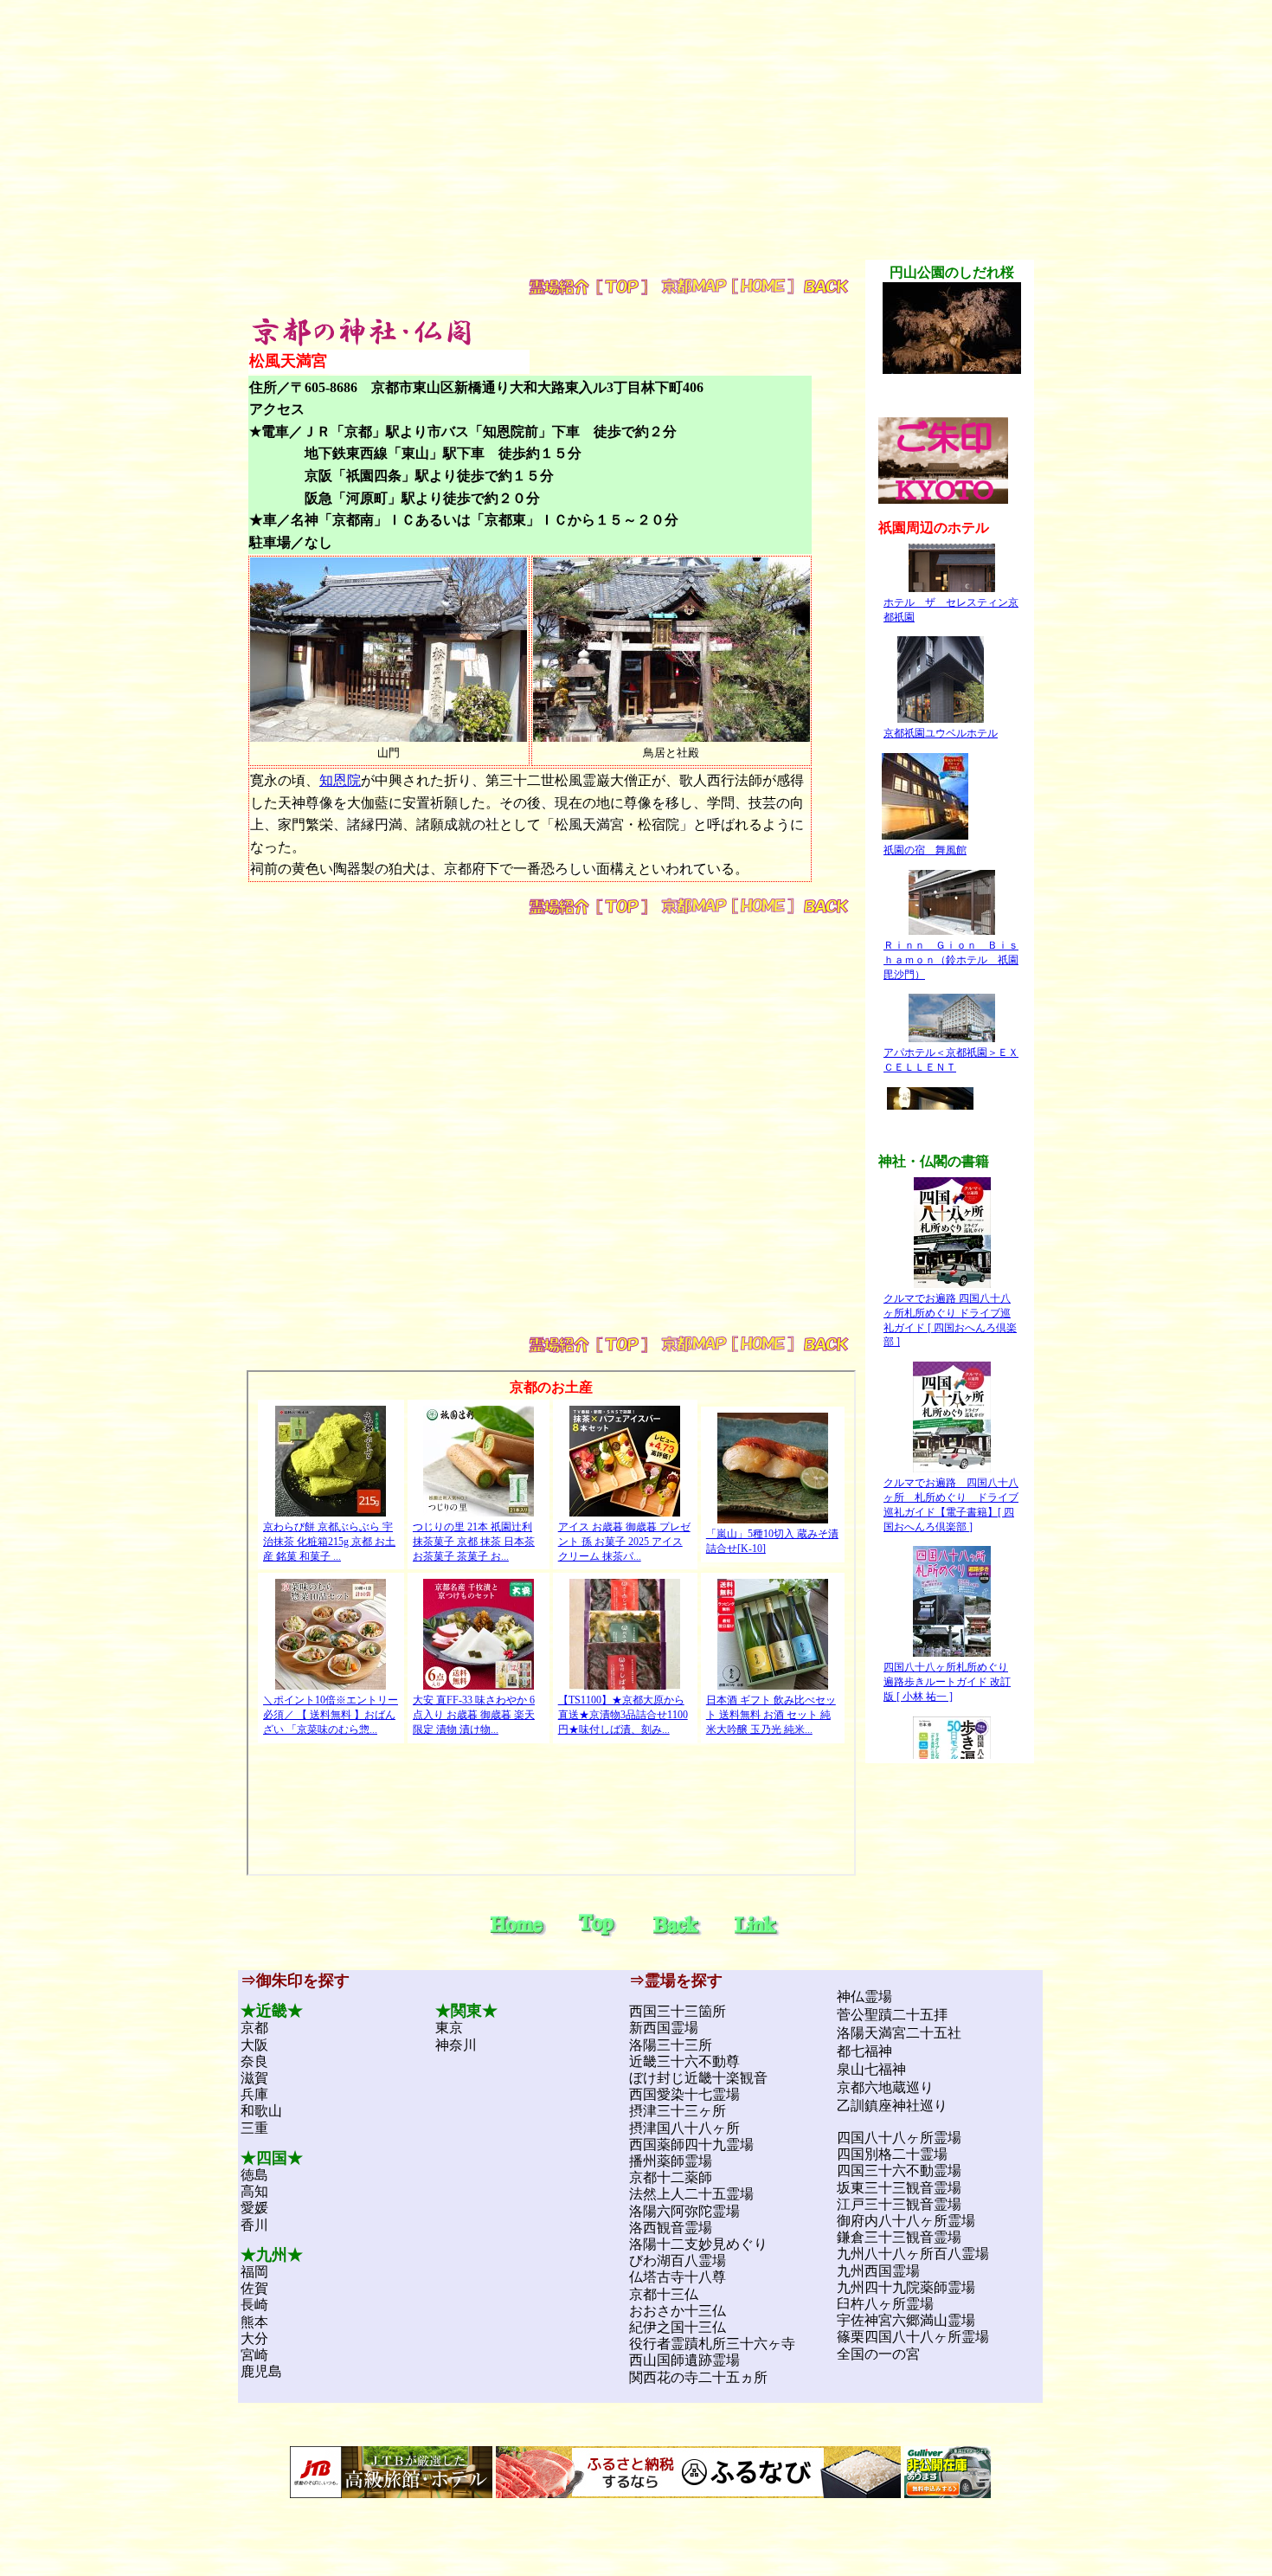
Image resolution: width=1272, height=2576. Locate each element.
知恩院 (340, 780)
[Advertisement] (636, 138)
